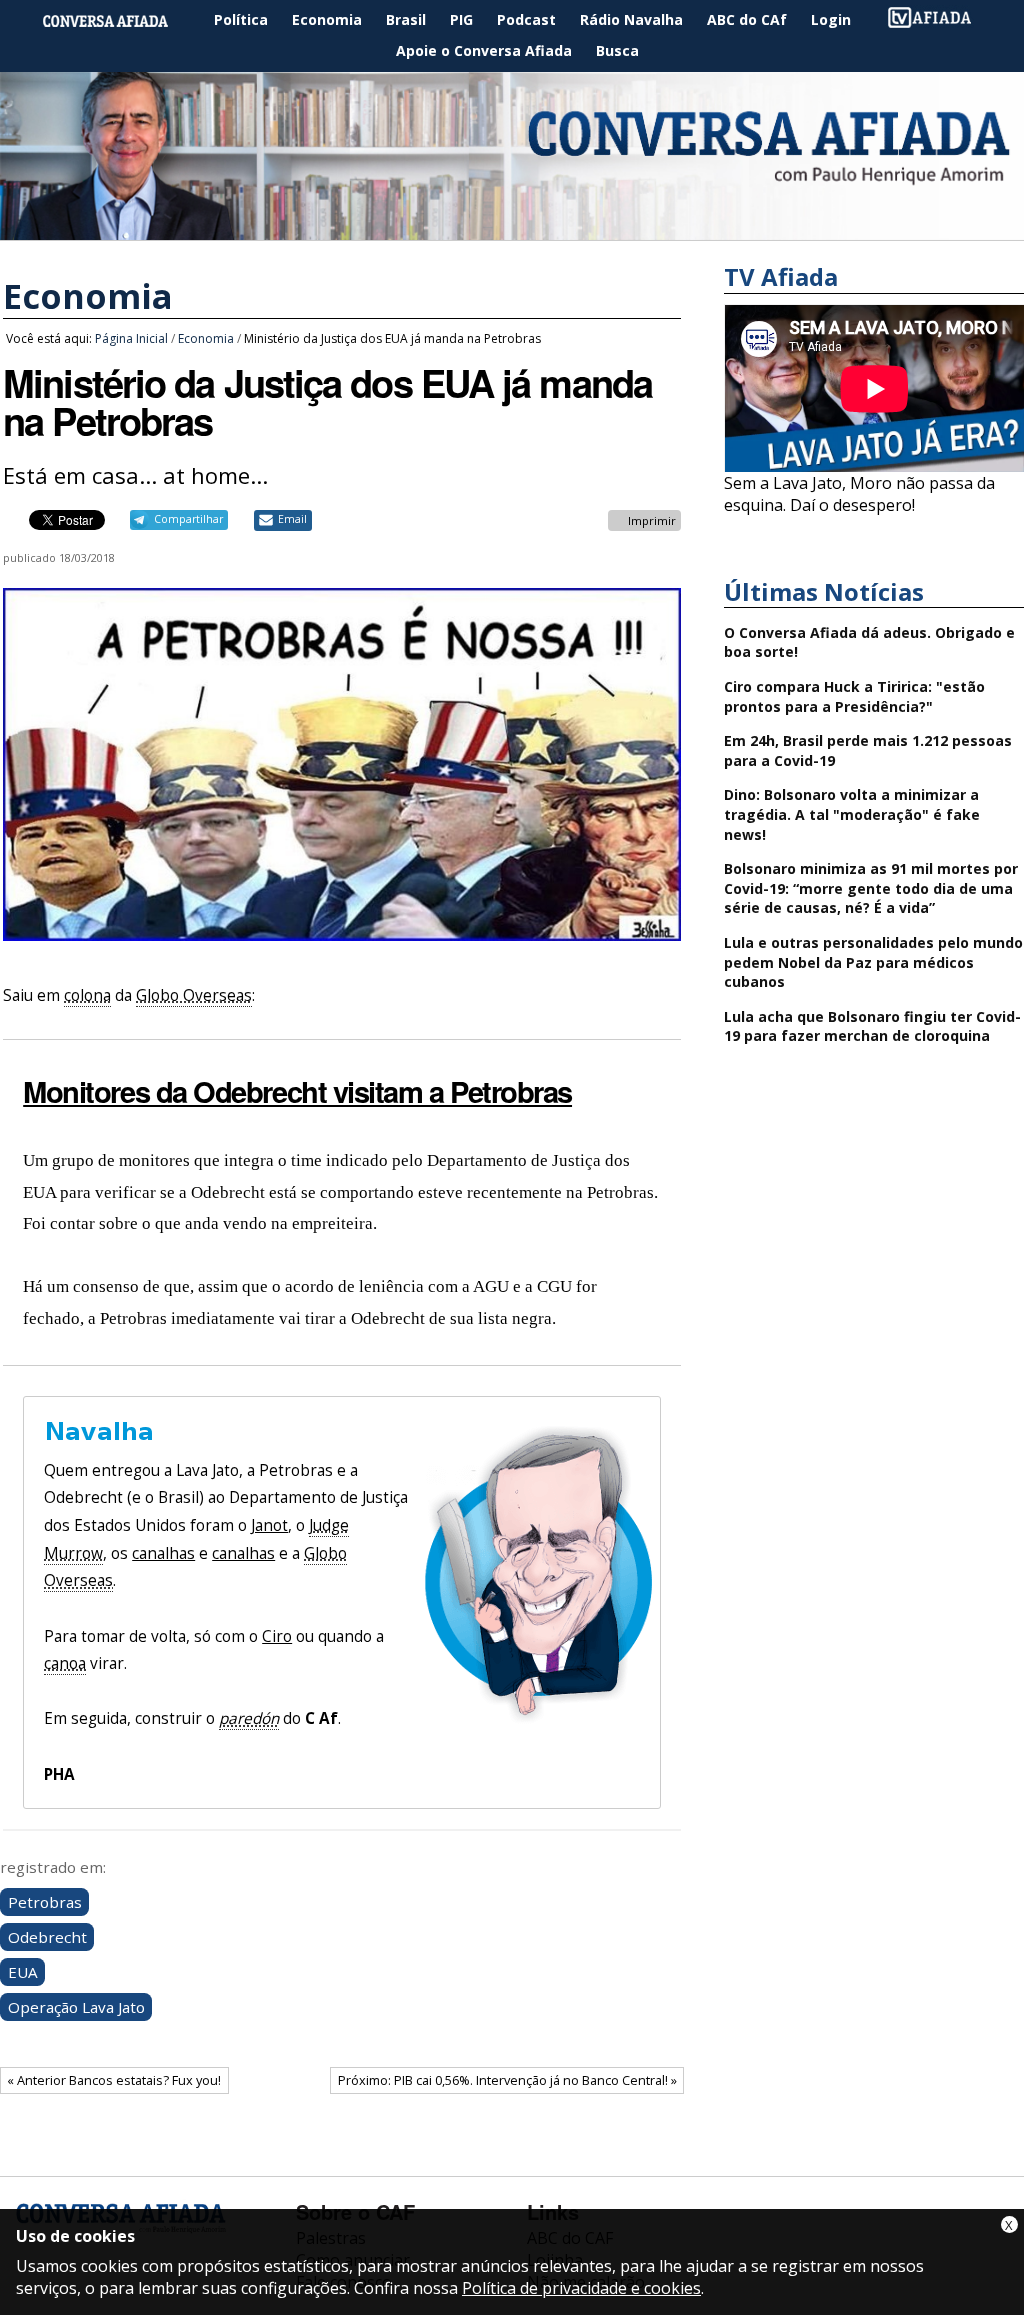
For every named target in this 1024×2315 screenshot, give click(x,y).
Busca (617, 50)
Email (292, 519)
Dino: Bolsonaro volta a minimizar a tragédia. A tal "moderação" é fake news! (852, 814)
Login (831, 19)
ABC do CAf (747, 19)
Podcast (526, 19)
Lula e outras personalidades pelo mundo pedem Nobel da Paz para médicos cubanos (873, 962)
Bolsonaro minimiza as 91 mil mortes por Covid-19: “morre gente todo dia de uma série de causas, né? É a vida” (871, 888)
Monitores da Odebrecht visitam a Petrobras (297, 1091)
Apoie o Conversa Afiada (484, 50)
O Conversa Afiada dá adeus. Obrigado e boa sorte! (869, 642)
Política (241, 19)
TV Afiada (940, 20)
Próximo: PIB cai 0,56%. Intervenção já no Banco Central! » (507, 2080)
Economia (327, 19)
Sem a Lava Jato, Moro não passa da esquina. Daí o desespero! (859, 494)
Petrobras (45, 1902)
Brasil (406, 19)
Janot (269, 1525)
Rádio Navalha (631, 19)
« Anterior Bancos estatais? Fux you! (114, 2080)
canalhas (163, 1553)
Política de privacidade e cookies (581, 2288)
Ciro (277, 1636)
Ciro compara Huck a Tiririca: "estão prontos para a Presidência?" (854, 696)
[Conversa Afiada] (512, 229)
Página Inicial (120, 20)
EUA (23, 1972)
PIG (461, 19)
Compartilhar (188, 519)
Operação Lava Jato (76, 2007)
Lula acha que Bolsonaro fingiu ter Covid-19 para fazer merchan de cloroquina (872, 1026)
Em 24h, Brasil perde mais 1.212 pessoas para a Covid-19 (868, 750)
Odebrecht (47, 1937)
